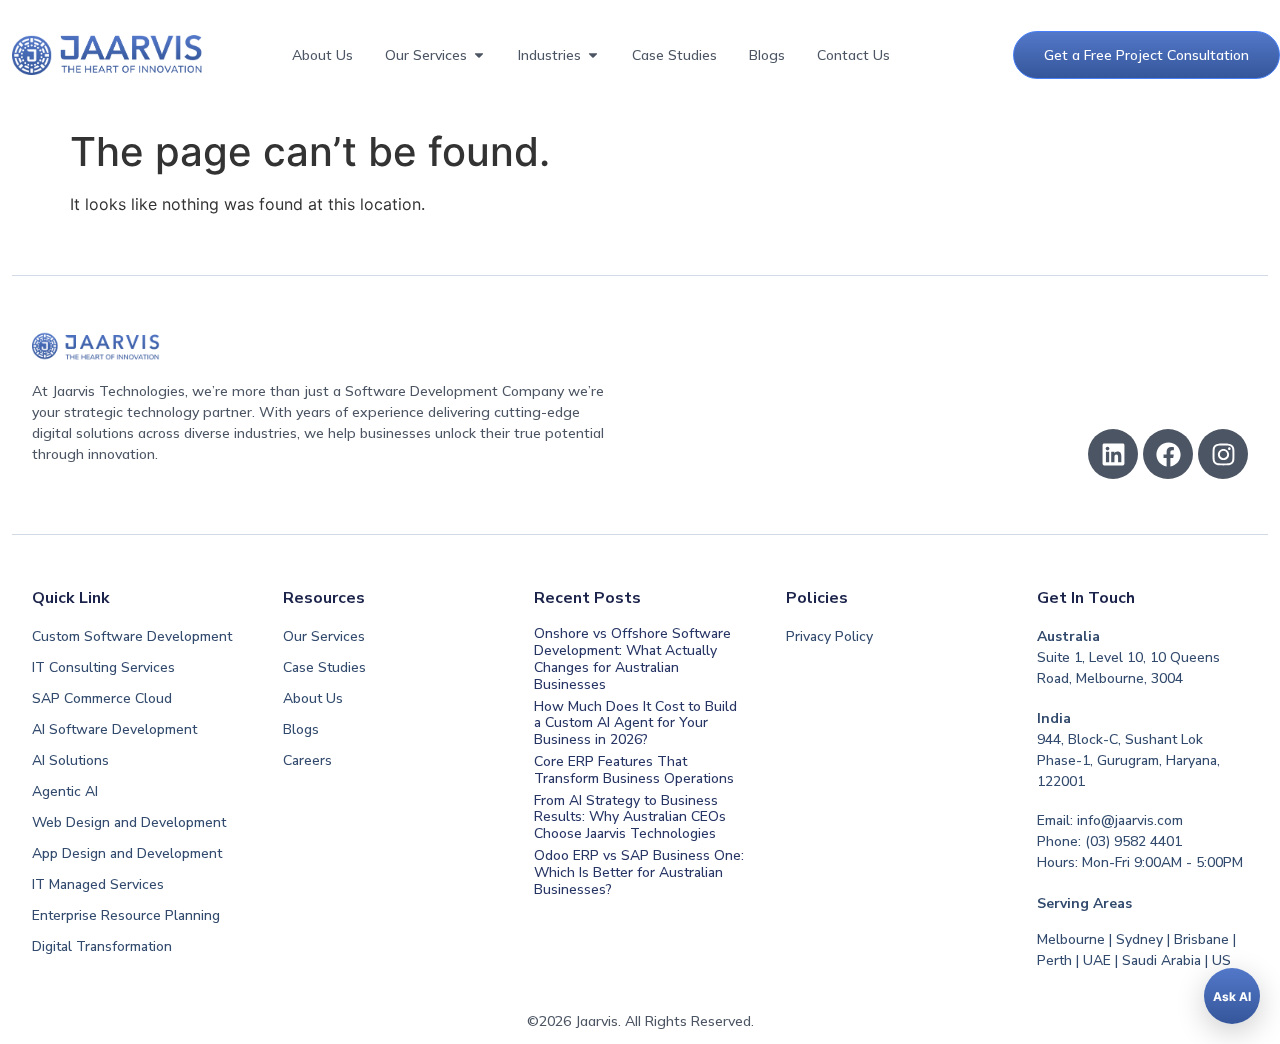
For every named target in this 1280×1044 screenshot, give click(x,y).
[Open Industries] (593, 55)
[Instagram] (1223, 454)
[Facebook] (1168, 454)
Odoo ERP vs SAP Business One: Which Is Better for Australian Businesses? (639, 872)
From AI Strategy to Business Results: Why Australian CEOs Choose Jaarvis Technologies (630, 817)
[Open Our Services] (479, 55)
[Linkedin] (1113, 454)
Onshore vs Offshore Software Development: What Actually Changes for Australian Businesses (632, 658)
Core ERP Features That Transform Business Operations (634, 770)
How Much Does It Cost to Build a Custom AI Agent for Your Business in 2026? (635, 723)
